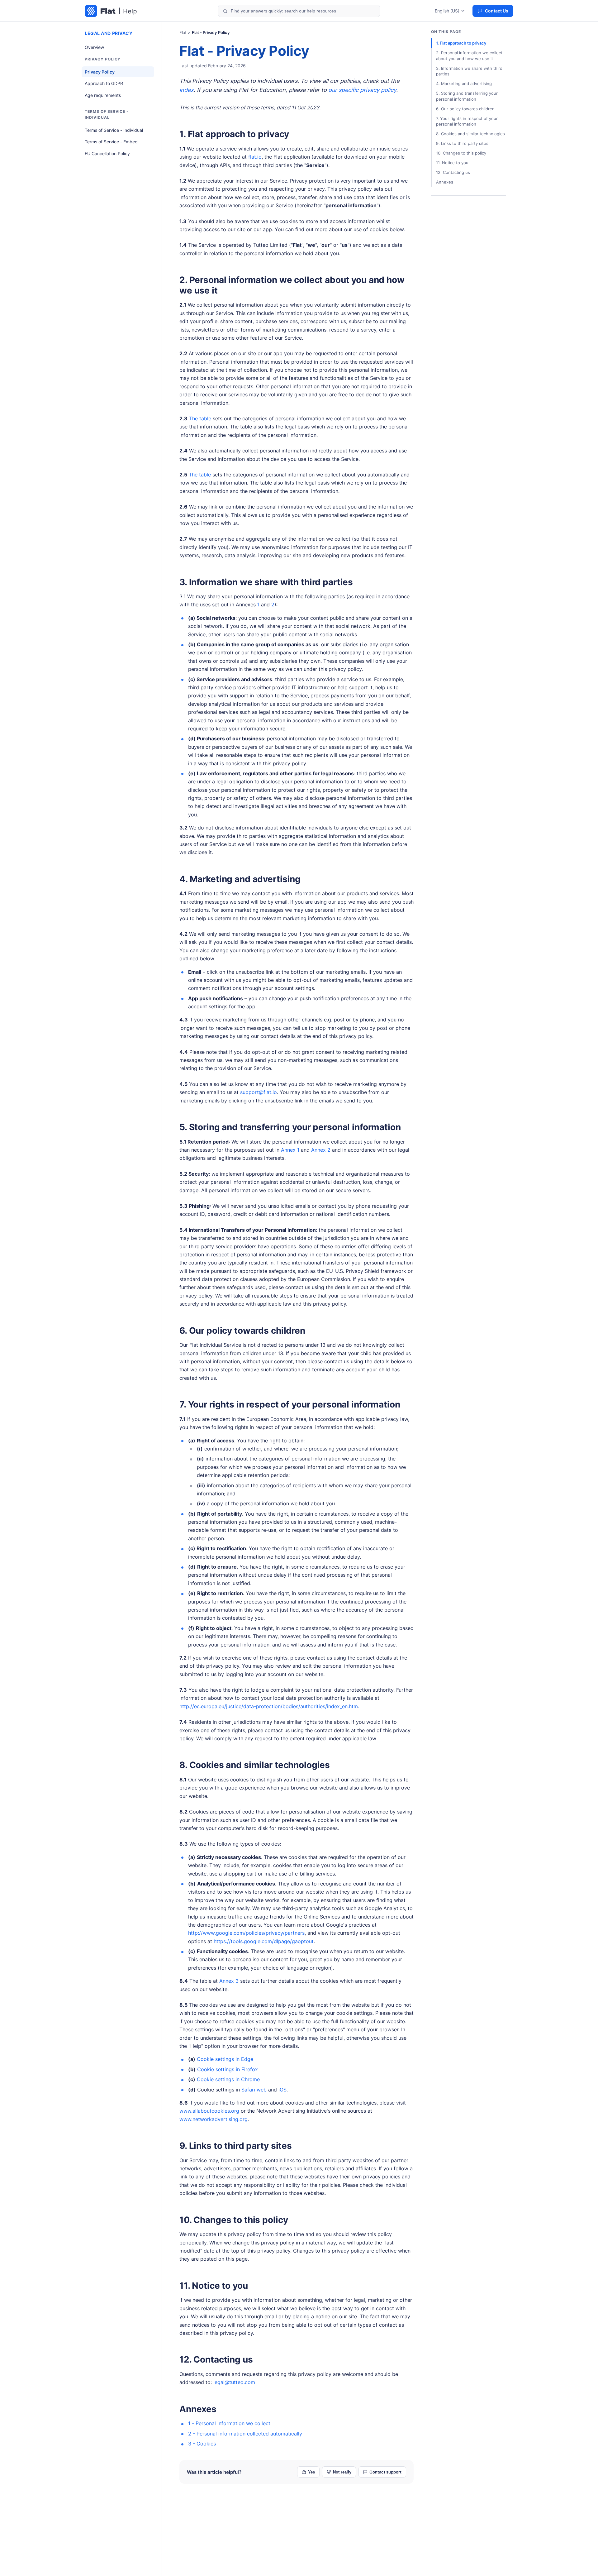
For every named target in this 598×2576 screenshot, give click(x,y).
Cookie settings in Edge (225, 2059)
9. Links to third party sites (236, 2146)
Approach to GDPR (104, 83)
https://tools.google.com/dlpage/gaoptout (264, 1941)
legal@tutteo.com (234, 2382)
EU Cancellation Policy (107, 153)
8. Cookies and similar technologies (255, 1765)
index (187, 90)
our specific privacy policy (362, 90)
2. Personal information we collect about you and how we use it (292, 285)
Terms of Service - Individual (114, 130)
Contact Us (497, 11)
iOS (282, 2090)
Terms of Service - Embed (111, 142)
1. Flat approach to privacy (234, 134)
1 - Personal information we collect (229, 2423)
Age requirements (103, 95)
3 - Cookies (202, 2444)
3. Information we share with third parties (266, 582)
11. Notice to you (214, 2286)
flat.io (255, 157)
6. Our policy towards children (242, 1331)
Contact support (385, 2472)
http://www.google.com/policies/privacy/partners (246, 1933)
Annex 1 (290, 1150)
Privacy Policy (100, 72)
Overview (94, 47)
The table (200, 418)
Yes (311, 2472)
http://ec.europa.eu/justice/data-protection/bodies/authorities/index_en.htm (269, 1706)
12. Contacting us (216, 2359)
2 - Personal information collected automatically (245, 2434)
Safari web (254, 2090)
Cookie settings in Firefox (228, 2069)
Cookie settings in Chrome (228, 2079)
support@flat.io (259, 1092)
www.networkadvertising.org (214, 2119)
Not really (342, 2472)
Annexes (198, 2409)
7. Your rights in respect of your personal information (290, 1404)
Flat (183, 32)
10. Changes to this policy (234, 2220)
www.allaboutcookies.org (209, 2111)
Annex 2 (321, 1150)
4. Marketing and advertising (240, 879)
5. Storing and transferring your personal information (290, 1127)
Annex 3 (229, 1981)
